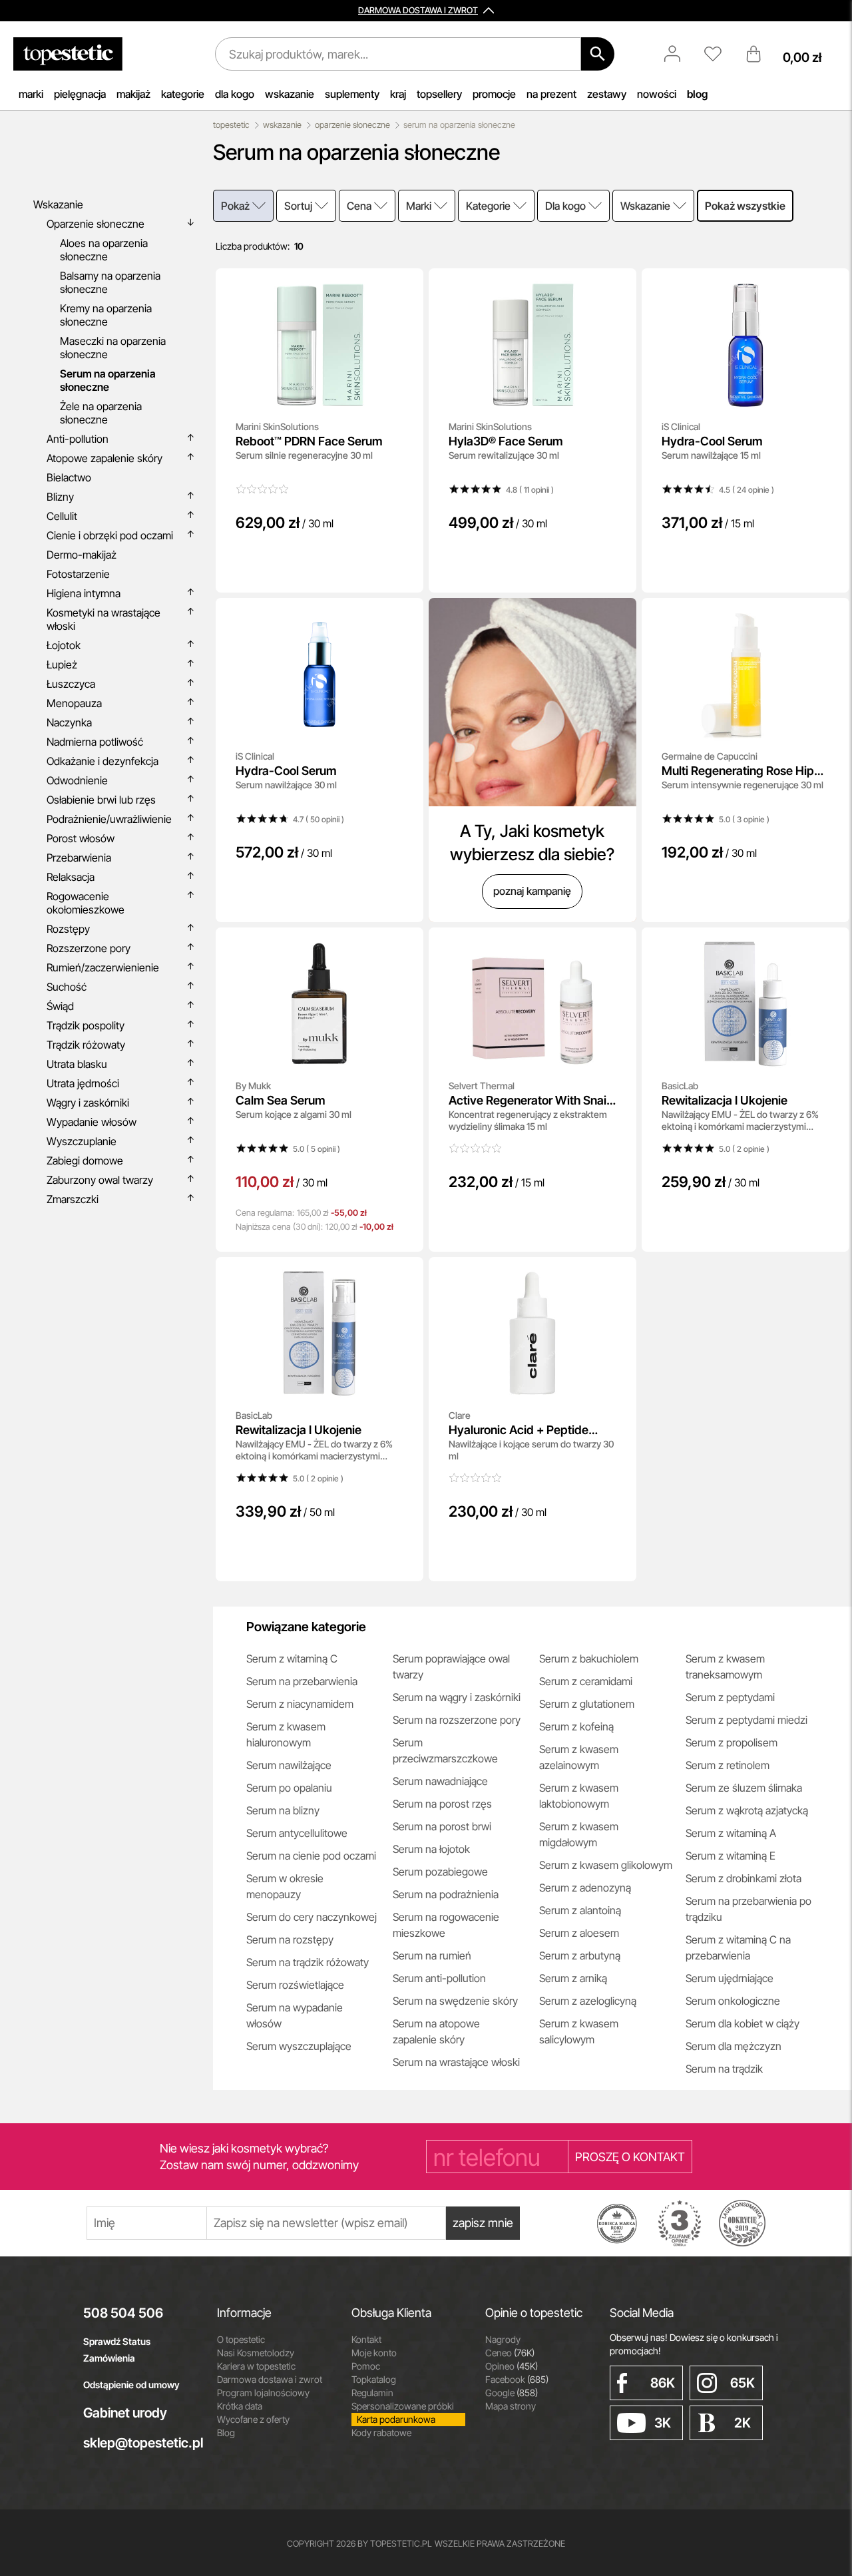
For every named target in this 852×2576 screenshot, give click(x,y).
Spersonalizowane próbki (403, 2406)
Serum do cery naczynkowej (312, 1917)
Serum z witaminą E (731, 1856)
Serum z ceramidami (586, 1681)
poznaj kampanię (532, 891)
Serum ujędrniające (730, 1978)
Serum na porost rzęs (442, 1804)
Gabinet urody (125, 2413)
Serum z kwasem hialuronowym (286, 1734)
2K (743, 2423)
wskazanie (290, 94)
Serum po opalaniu (289, 1788)
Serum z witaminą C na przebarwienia (738, 1947)
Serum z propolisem (732, 1742)
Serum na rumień (432, 1955)
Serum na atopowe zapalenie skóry (436, 2031)
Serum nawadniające (440, 1781)
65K (743, 2383)
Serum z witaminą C (292, 1659)
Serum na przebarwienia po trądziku (748, 1909)
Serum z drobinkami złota (744, 1878)
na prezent (551, 94)
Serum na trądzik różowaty (308, 1962)
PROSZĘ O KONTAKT (630, 2157)
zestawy (607, 94)
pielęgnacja (80, 94)
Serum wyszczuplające (299, 2046)
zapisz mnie (483, 2223)
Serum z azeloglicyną (588, 2001)
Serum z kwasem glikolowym (606, 1865)
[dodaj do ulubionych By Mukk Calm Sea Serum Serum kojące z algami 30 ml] (404, 947)
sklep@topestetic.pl (140, 2443)
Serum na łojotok (431, 1849)
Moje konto (374, 2353)
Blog (226, 2433)
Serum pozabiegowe (440, 1872)
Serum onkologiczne (733, 2001)
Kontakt (366, 2339)
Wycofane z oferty (253, 2419)
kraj (398, 94)
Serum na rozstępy (290, 1939)
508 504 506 (123, 2313)
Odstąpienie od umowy (131, 2385)
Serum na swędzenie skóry (455, 2001)
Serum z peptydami (730, 1697)
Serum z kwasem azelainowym (579, 1757)
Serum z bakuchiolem (589, 1659)
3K (663, 2423)
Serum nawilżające (289, 1765)
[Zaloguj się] (679, 54)
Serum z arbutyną (580, 1955)
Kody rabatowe (381, 2433)
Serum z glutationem (587, 1704)
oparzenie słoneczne (352, 125)
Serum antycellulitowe (297, 1833)
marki (31, 94)
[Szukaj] (598, 54)
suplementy (352, 94)
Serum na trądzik (724, 2069)
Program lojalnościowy (263, 2393)
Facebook (517, 2379)
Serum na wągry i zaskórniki (457, 1697)
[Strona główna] (68, 54)
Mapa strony (511, 2406)
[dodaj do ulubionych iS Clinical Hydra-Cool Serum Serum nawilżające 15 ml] (830, 288)
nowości (657, 94)
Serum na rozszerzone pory (457, 1720)
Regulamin (372, 2393)
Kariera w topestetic (256, 2366)
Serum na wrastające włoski (456, 2062)
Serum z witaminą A (731, 1833)
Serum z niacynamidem (300, 1704)
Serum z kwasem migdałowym (579, 1834)
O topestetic (241, 2339)
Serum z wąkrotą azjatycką (747, 1810)
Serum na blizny (283, 1810)
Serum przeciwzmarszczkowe (445, 1750)
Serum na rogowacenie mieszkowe (446, 1925)
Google (512, 2393)
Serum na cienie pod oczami (311, 1856)
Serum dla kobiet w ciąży (743, 2023)
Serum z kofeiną (576, 1726)
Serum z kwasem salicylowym (579, 2031)
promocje (494, 94)
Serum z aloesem (579, 1933)
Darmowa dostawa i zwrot (270, 2379)
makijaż (133, 94)
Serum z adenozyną (585, 1888)
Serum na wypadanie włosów (295, 2015)
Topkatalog (374, 2379)
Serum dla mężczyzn (734, 2046)
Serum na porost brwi (442, 1826)
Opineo (512, 2366)
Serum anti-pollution (439, 1978)
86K (663, 2383)
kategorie (183, 94)
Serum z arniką (573, 1978)
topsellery (439, 94)
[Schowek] (720, 54)
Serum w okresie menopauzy (285, 1886)
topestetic (231, 125)
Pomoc (366, 2366)
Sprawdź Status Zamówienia (117, 2350)
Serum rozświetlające (295, 1985)
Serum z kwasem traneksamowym (725, 1667)
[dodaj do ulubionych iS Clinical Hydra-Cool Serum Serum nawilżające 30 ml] (404, 617)
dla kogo (235, 94)
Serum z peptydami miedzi (746, 1720)
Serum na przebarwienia (302, 1681)
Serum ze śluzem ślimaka (744, 1788)
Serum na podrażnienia (446, 1894)
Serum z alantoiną (580, 1910)
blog (697, 94)
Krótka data (240, 2406)
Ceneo (510, 2353)
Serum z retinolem (728, 1765)
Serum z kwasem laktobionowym (579, 1796)
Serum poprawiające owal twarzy (451, 1667)
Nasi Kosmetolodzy (256, 2353)
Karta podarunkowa (396, 2419)
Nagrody (503, 2339)
